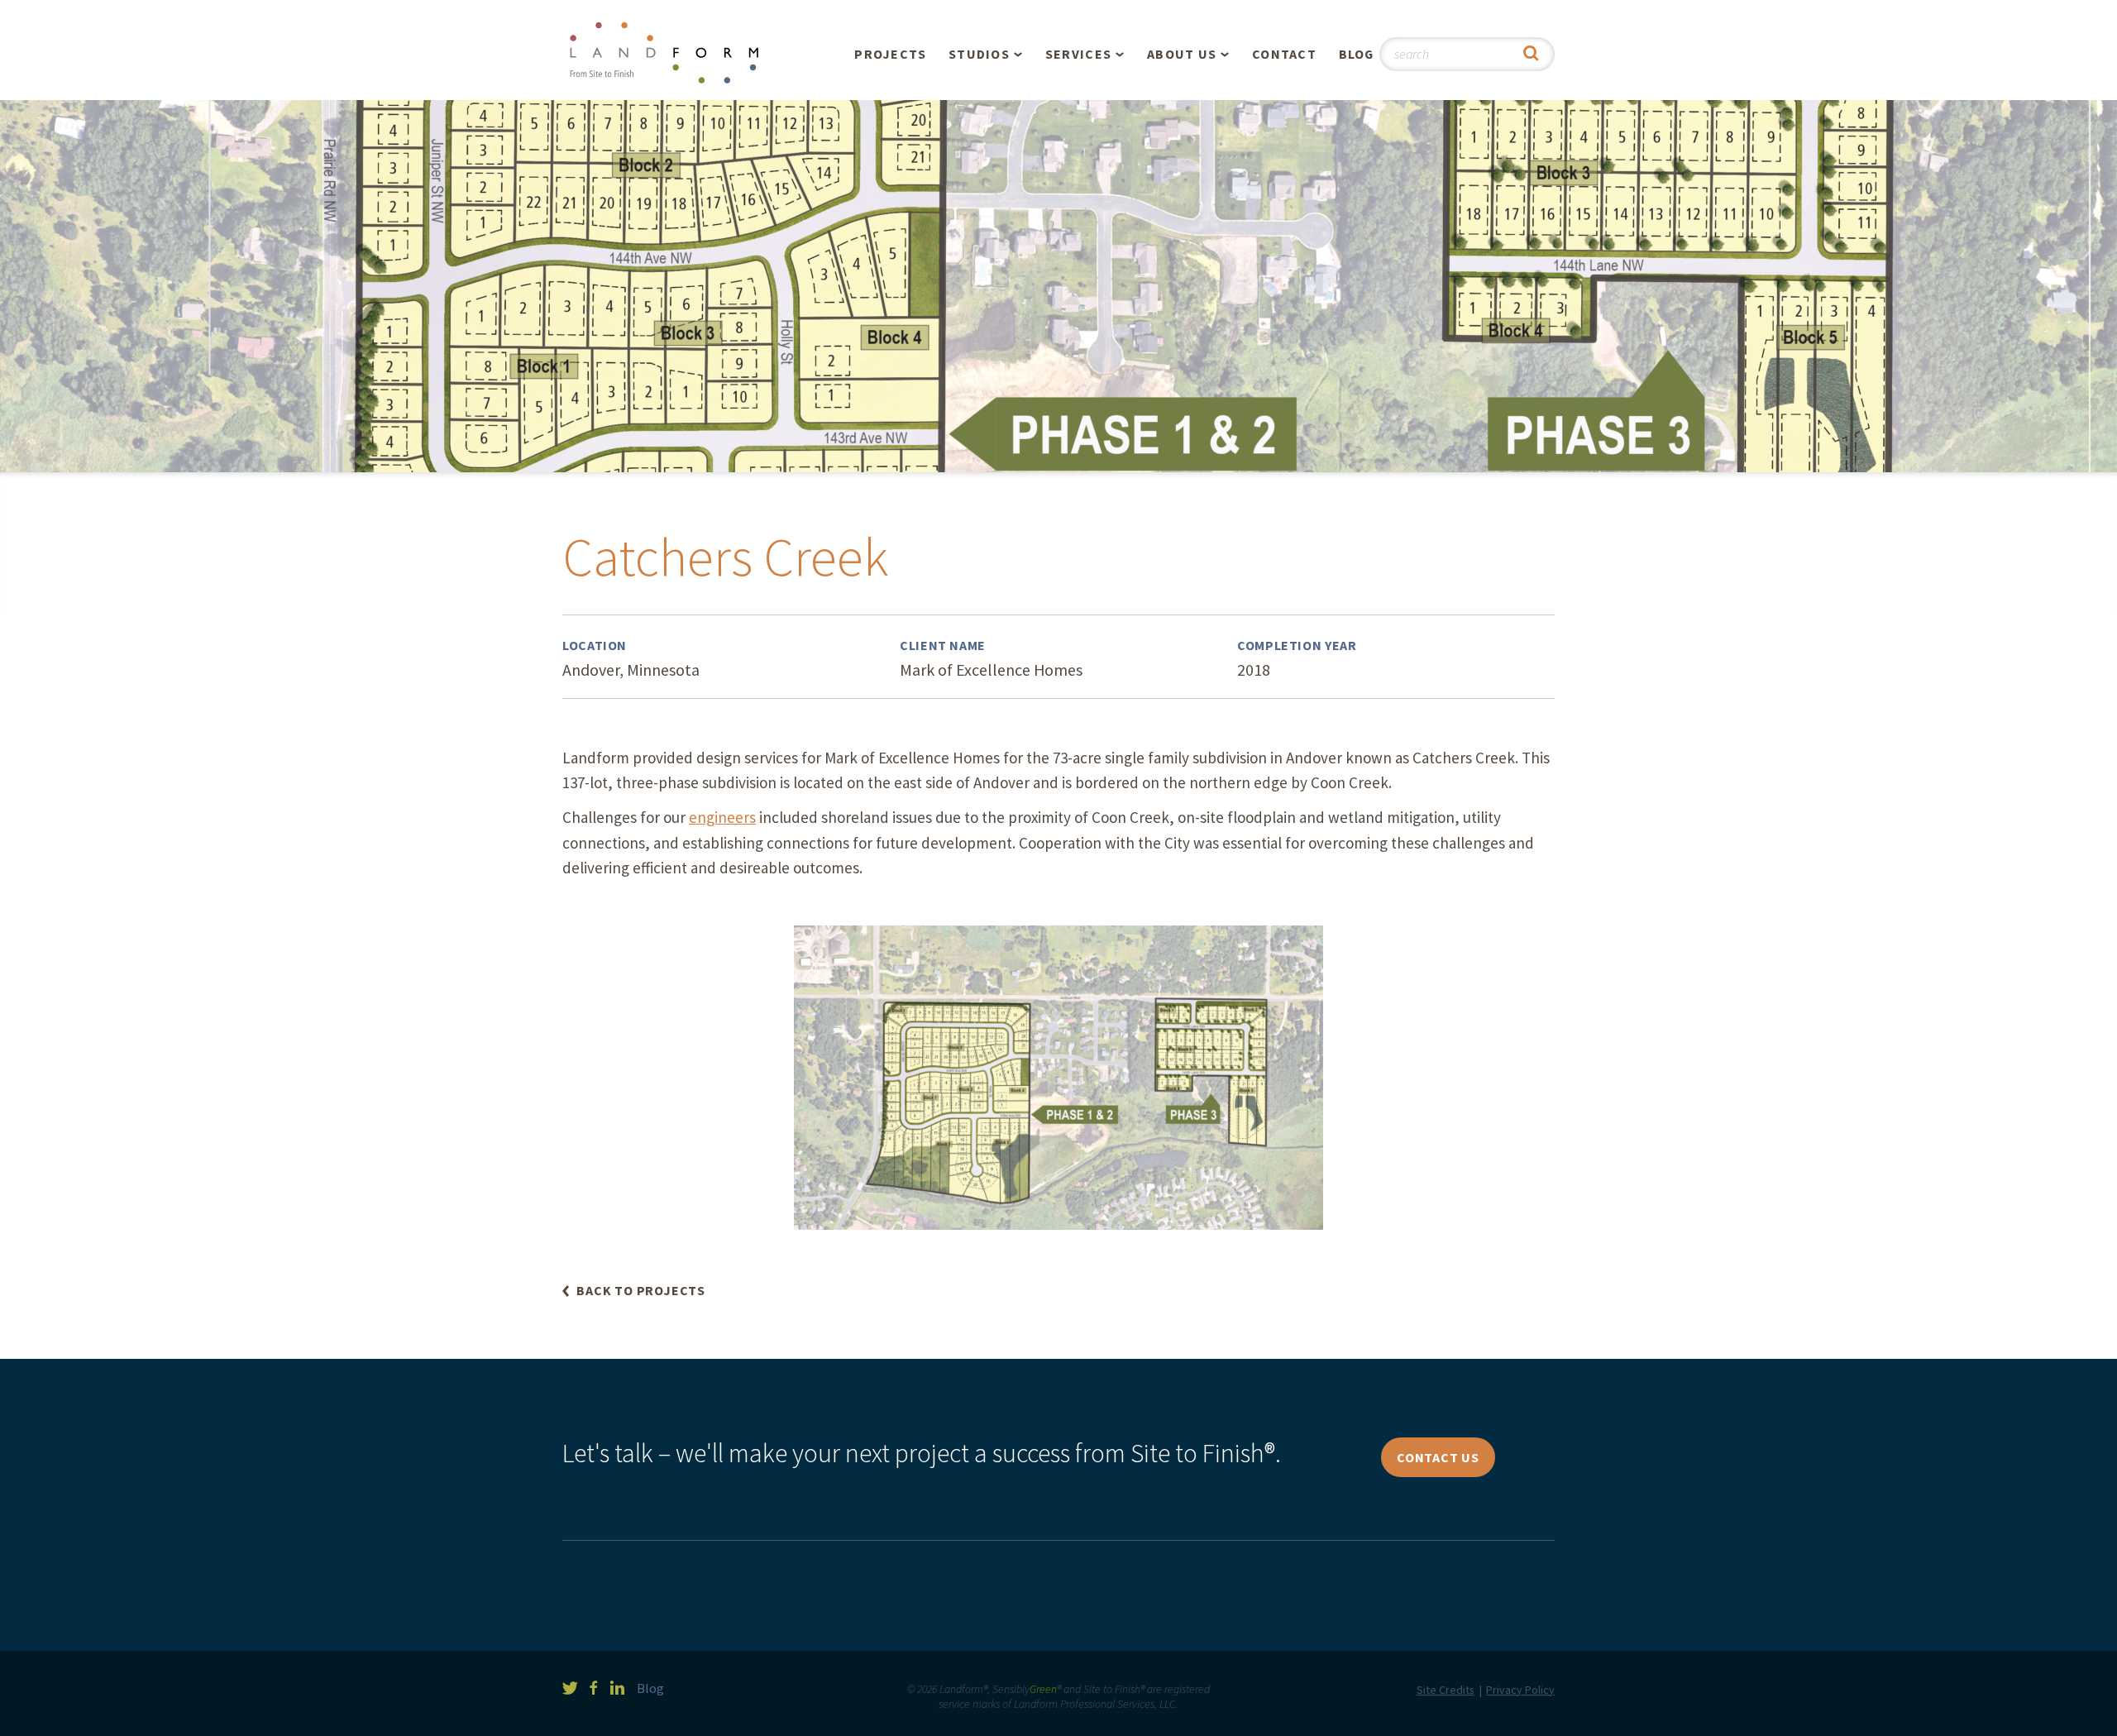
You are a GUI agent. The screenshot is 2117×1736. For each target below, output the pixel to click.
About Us (1182, 54)
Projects (890, 54)
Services (1078, 54)
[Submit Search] (1531, 54)
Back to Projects (641, 1291)
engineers (722, 817)
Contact (1284, 54)
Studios (979, 54)
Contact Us (1438, 1457)
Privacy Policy (1520, 1690)
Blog (1357, 54)
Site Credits (1446, 1690)
